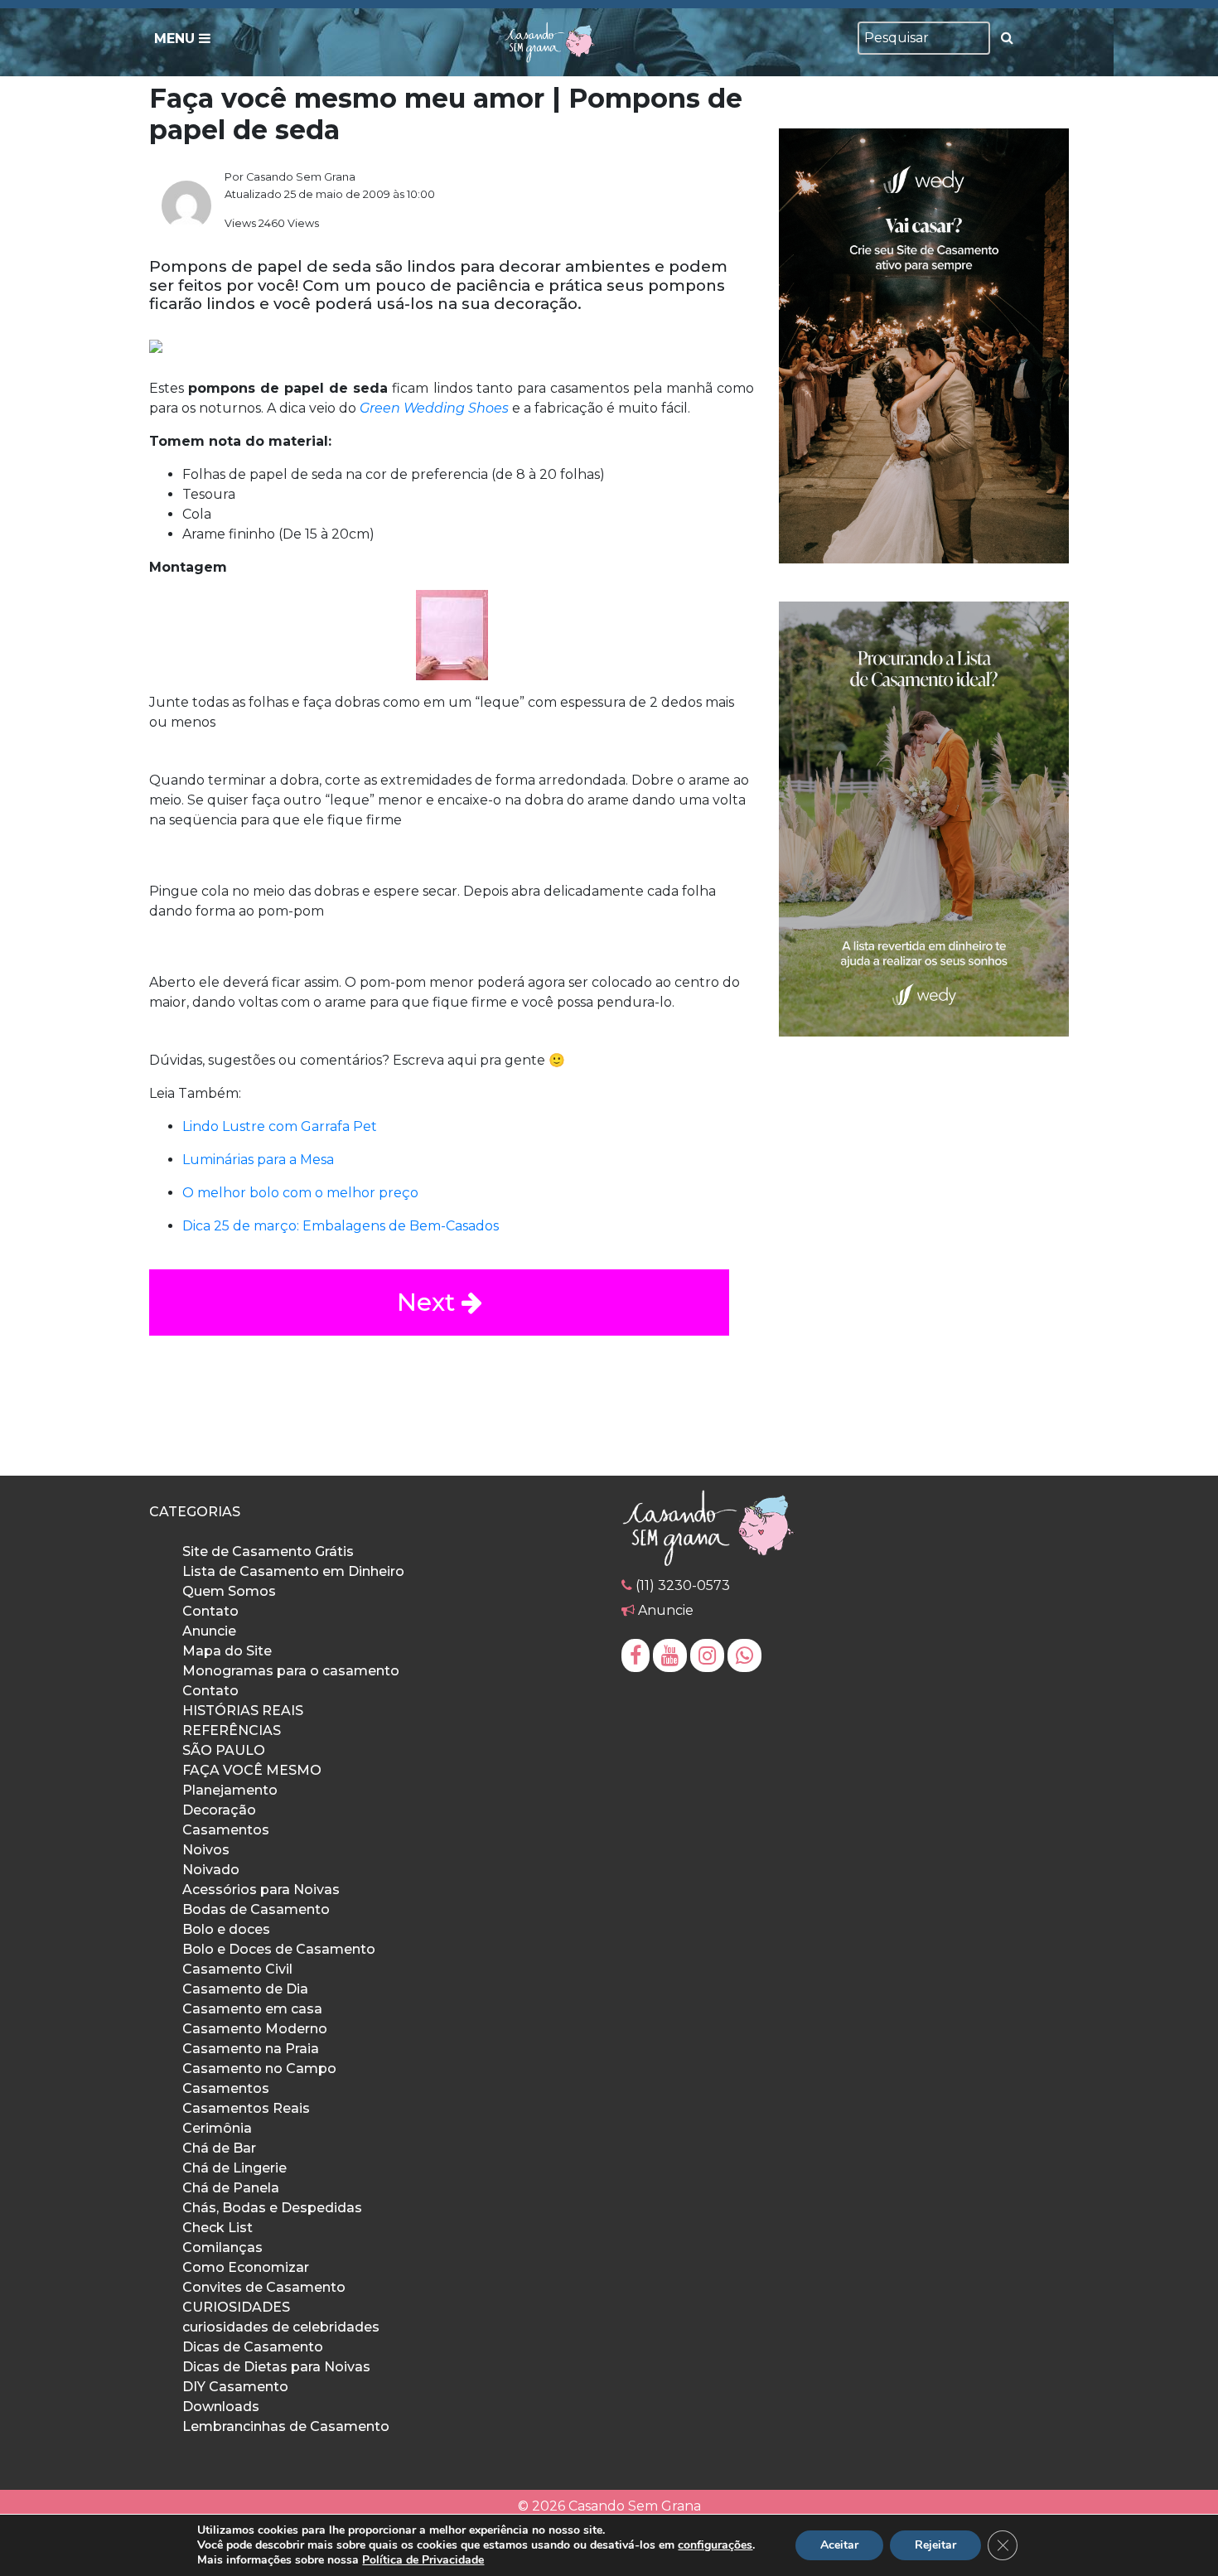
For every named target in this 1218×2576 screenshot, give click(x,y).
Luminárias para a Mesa (258, 1160)
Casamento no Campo (259, 2069)
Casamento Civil (237, 1969)
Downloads (221, 2407)
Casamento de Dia (245, 1989)
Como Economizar (246, 2267)
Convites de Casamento (264, 2287)
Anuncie (209, 1631)
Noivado (211, 1870)
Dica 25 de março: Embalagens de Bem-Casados (341, 1226)
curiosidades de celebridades (281, 2327)
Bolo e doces (226, 1929)
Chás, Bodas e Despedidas (272, 2208)
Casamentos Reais (246, 2108)
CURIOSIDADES (236, 2307)
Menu (176, 39)
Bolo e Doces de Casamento (279, 1949)
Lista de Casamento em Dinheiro (293, 1571)
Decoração (219, 1810)
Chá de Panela (231, 2188)
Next (429, 1302)
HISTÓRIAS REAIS (243, 1711)
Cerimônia (217, 2128)
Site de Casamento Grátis (268, 1551)
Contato (210, 1611)
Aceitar (839, 2545)
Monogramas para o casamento (291, 1671)
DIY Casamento (235, 2387)
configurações (715, 2545)
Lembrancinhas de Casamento (286, 2426)
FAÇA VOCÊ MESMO (252, 1770)
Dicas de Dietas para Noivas (276, 2367)
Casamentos (226, 1830)
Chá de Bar (219, 2148)
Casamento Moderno (255, 2029)
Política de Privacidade (423, 2560)
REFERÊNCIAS (232, 1730)
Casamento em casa (252, 2009)
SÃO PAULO (224, 1750)
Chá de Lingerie (234, 2168)
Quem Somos (229, 1591)
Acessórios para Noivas (261, 1890)
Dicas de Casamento (253, 2347)
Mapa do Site (227, 1651)
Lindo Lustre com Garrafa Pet (280, 1126)
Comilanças (222, 2247)
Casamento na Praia (251, 2049)
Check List (217, 2228)
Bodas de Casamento (256, 1909)
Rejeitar (935, 2545)
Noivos (206, 1850)
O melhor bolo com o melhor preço (300, 1193)
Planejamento (230, 1790)
